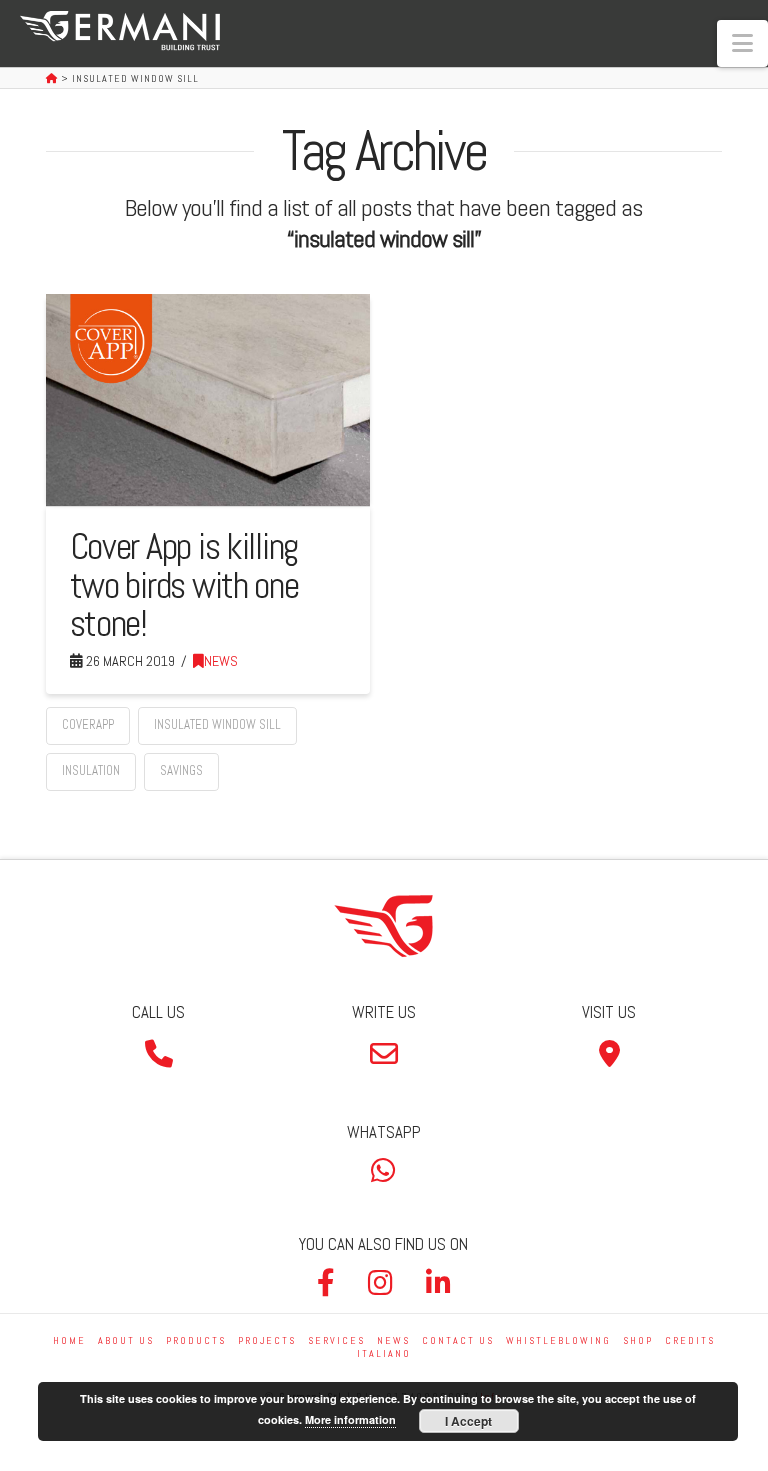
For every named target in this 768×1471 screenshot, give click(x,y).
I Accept (468, 1421)
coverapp (88, 724)
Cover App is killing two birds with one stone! (184, 584)
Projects (267, 1340)
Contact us (458, 1340)
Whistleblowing (558, 1340)
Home (69, 1340)
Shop (638, 1340)
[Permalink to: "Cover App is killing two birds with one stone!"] (208, 399)
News (221, 661)
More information (350, 1419)
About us (126, 1340)
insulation (91, 770)
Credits (690, 1340)
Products (196, 1340)
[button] (742, 43)
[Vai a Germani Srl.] (53, 78)
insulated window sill (217, 724)
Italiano (384, 1353)
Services (336, 1340)
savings (181, 770)
